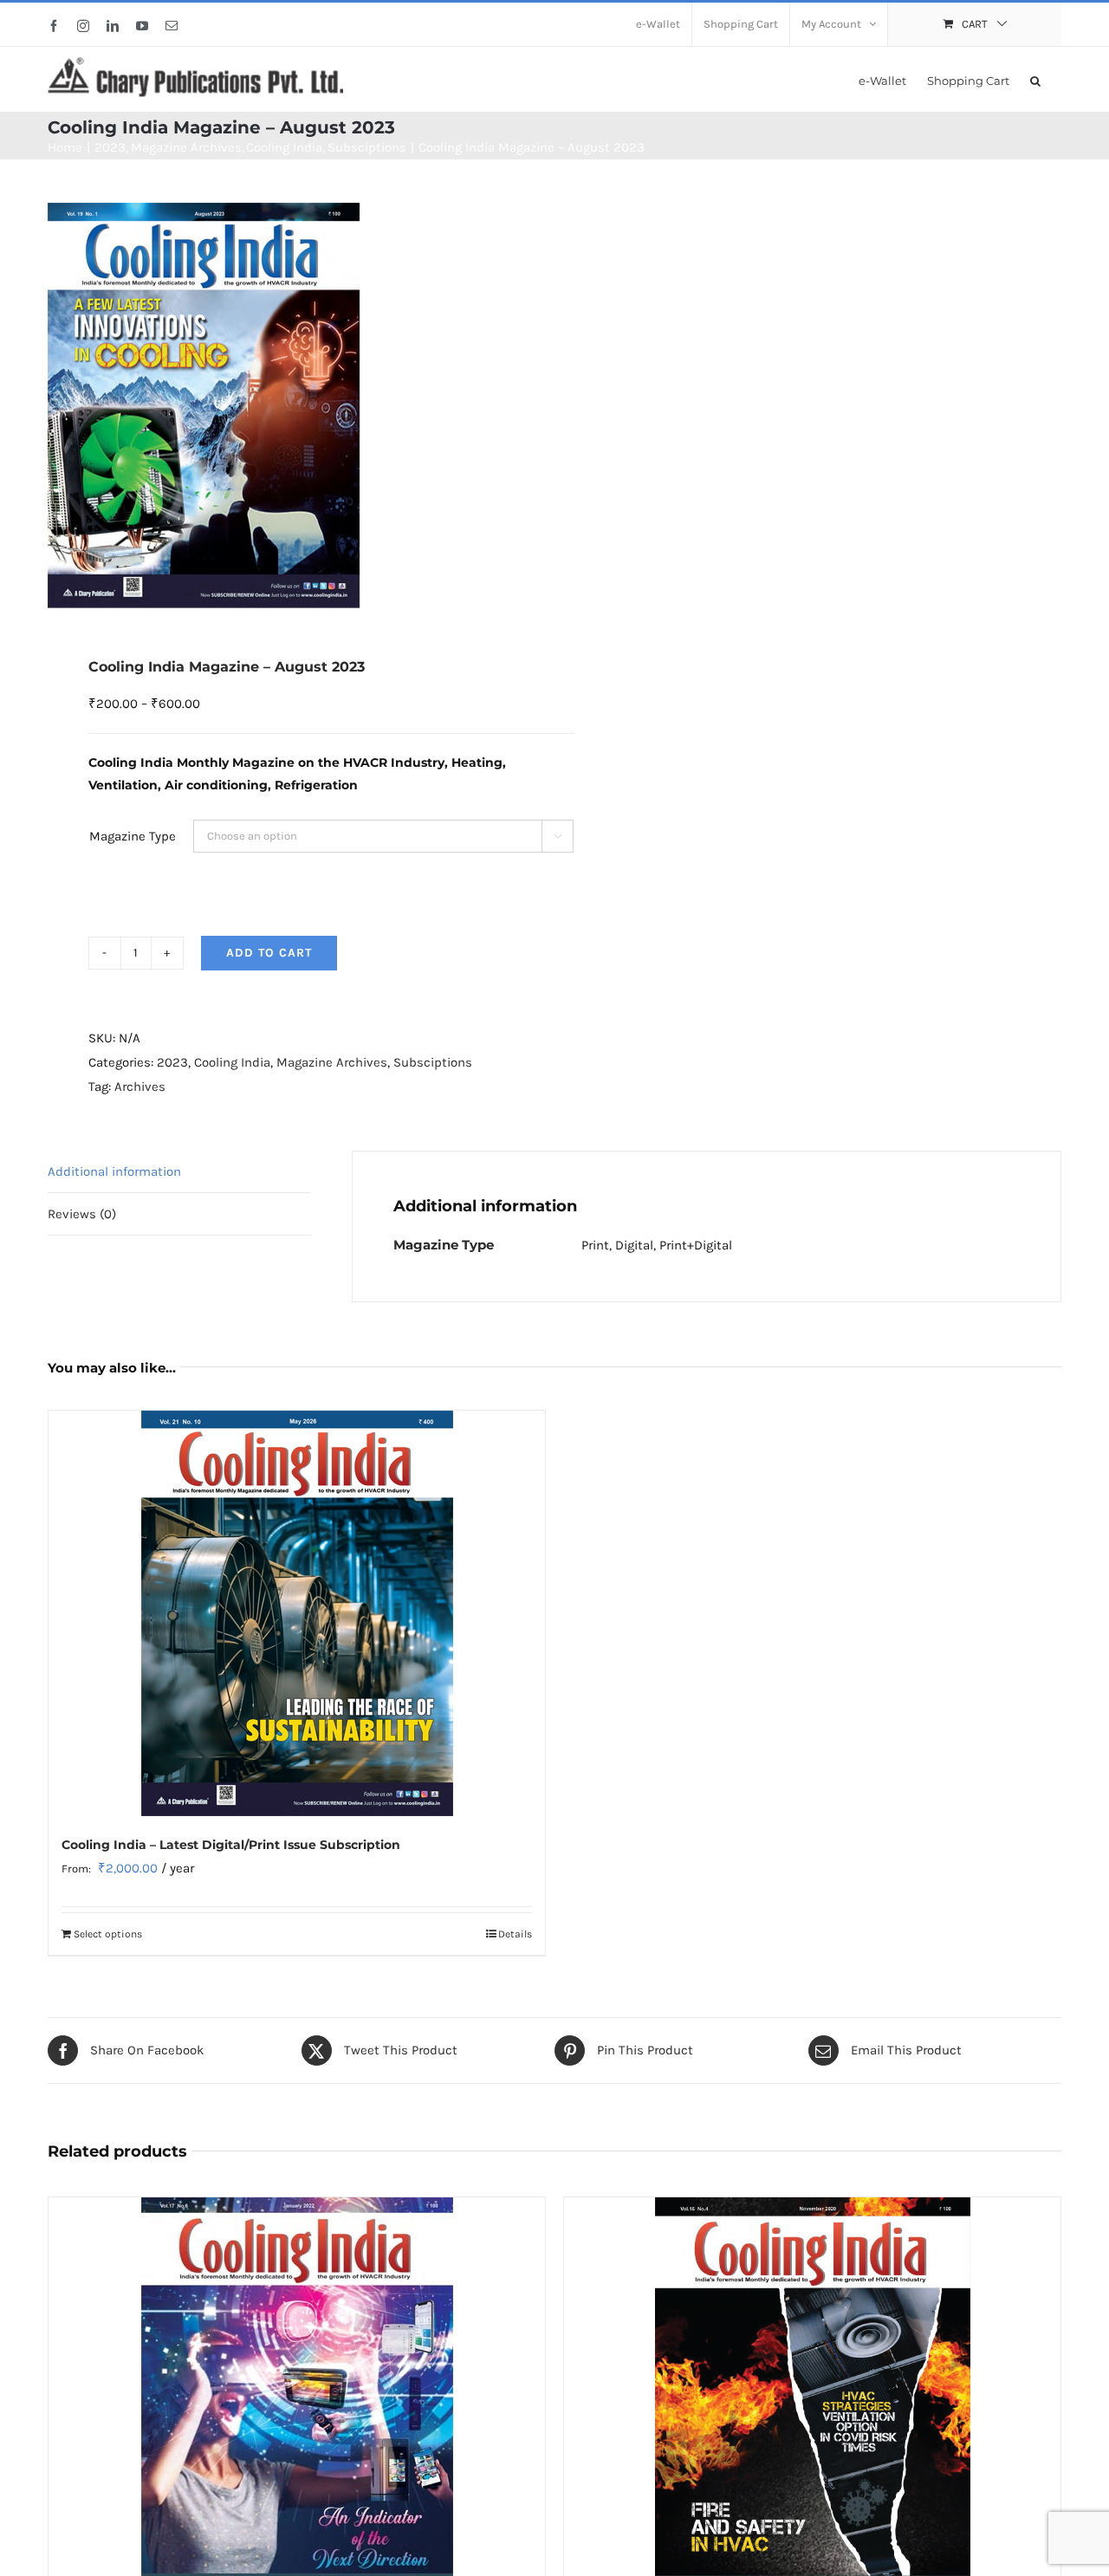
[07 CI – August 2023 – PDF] (291, 406)
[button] (1035, 79)
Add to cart (269, 953)
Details (515, 1934)
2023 (172, 1062)
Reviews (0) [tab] (82, 1214)
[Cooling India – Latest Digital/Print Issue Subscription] (297, 1613)
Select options (108, 1934)
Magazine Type (133, 836)
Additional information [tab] (114, 1171)
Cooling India (232, 1062)
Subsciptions (433, 1062)
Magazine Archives (332, 1062)
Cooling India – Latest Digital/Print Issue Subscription (231, 1845)
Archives (140, 1087)
